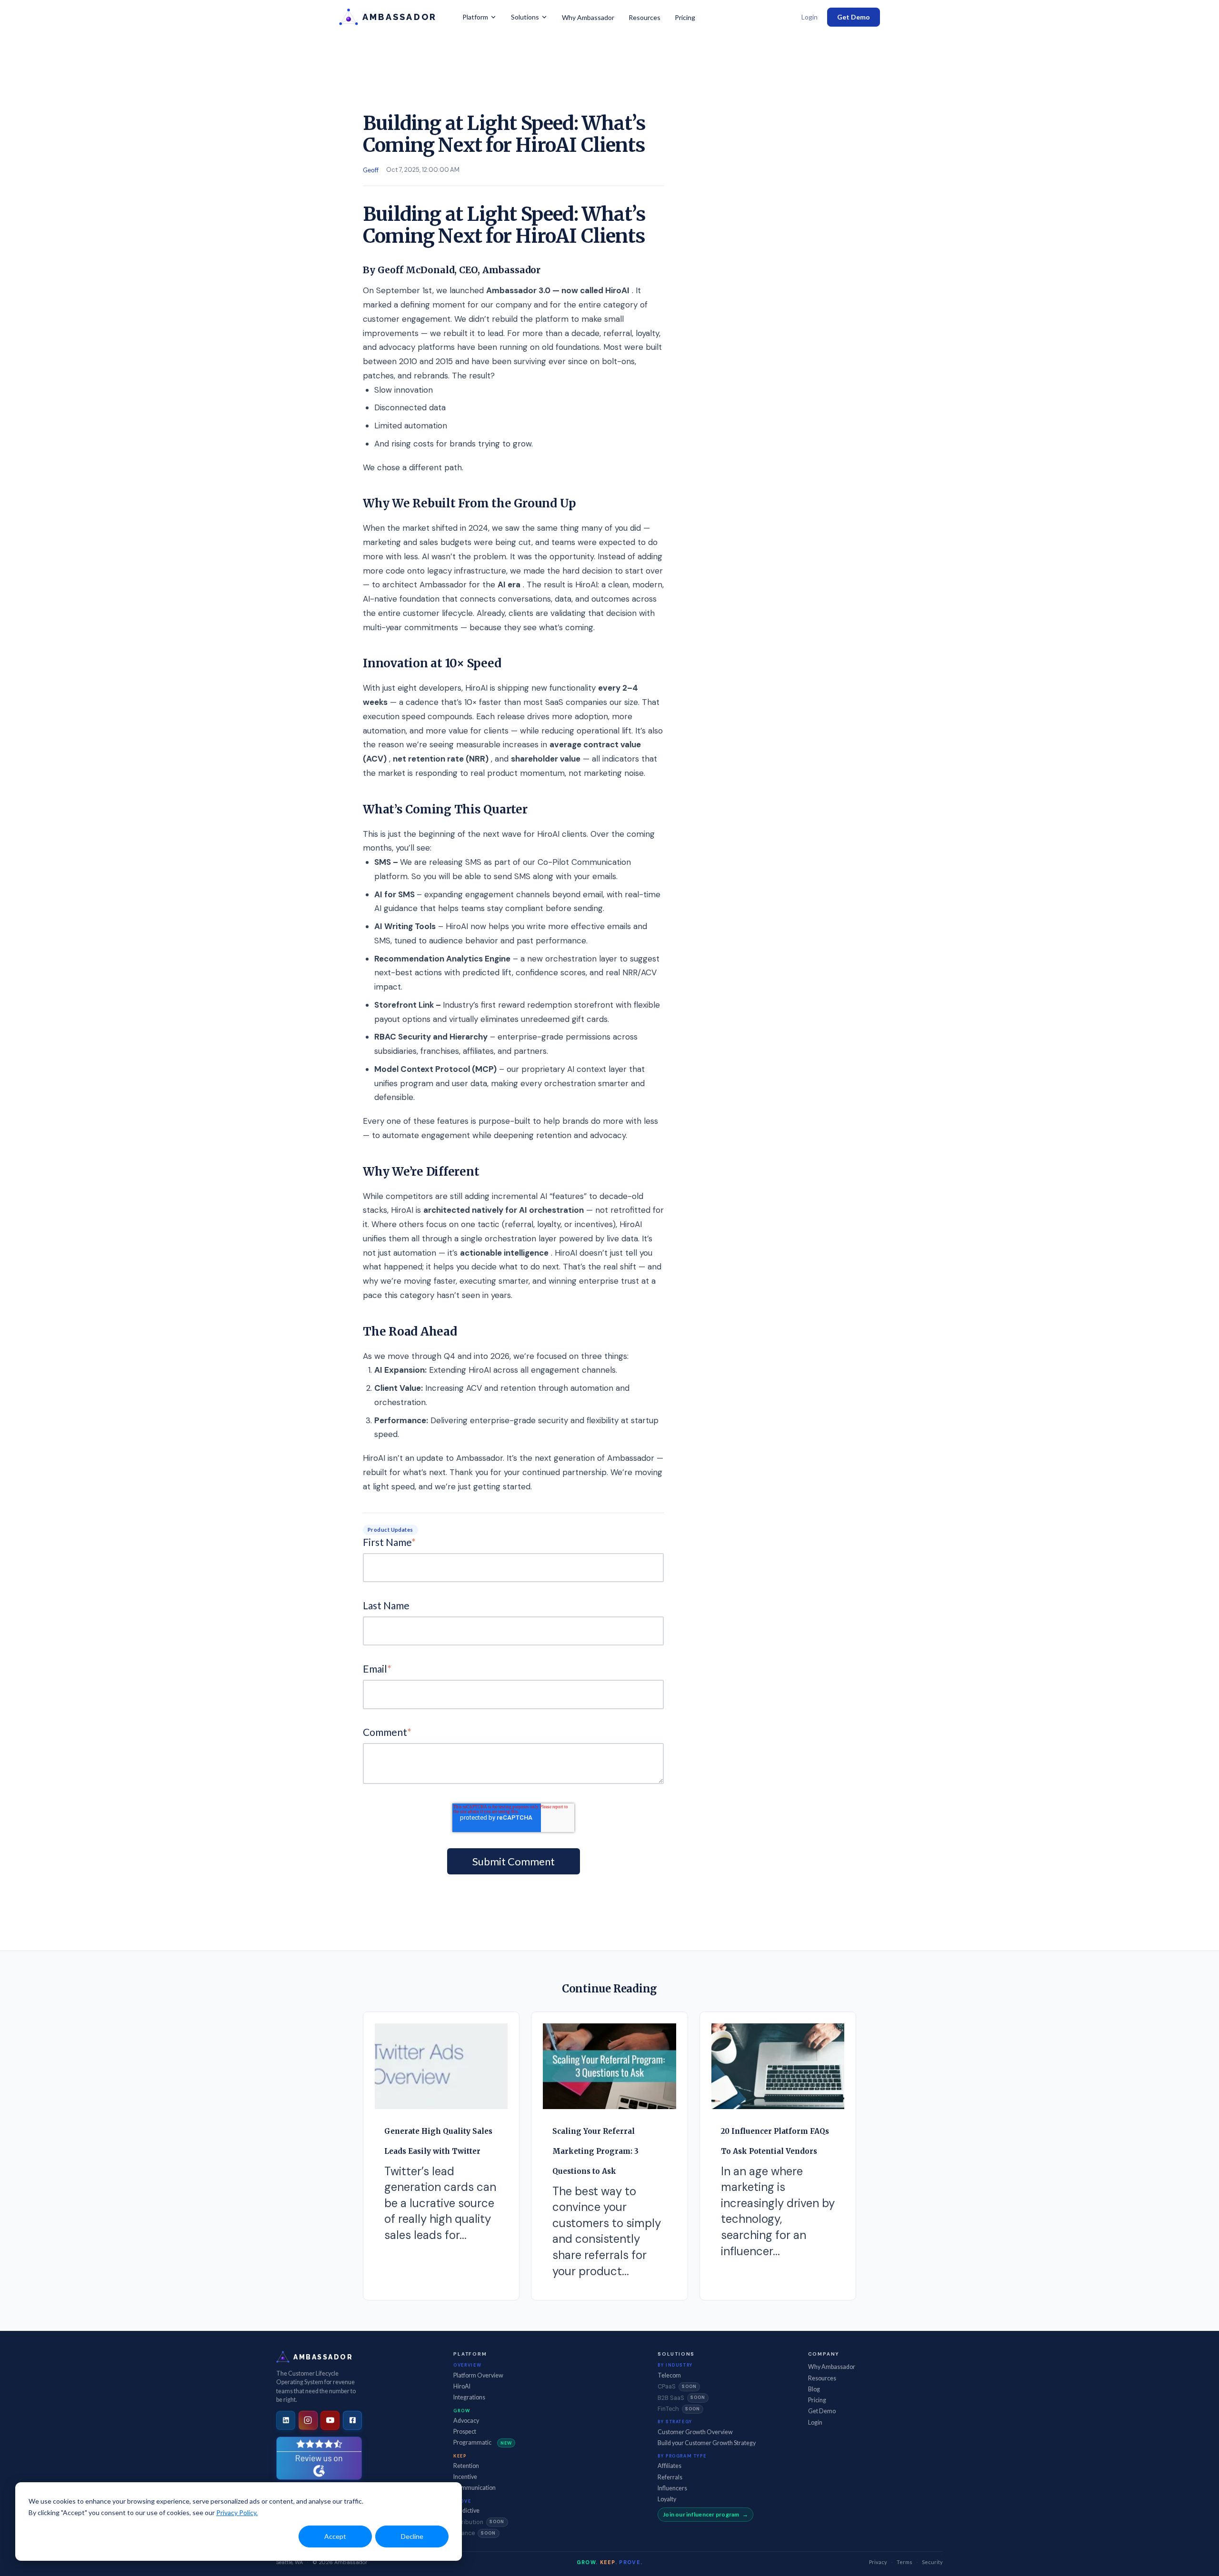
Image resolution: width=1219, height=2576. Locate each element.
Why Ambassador (588, 17)
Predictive (466, 2511)
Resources (644, 17)
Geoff (371, 170)
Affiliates (669, 2466)
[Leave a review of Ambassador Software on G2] (319, 2458)
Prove (462, 2501)
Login (809, 17)
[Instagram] (308, 2420)
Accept (335, 2536)
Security (932, 2562)
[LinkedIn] (286, 2420)
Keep (460, 2456)
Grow (462, 2411)
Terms (904, 2562)
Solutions (525, 17)
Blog (814, 2389)
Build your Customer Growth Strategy (707, 2443)
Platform (475, 17)
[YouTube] (330, 2420)
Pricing (685, 17)
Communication (475, 2488)
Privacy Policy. (237, 2512)
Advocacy (466, 2421)
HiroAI (462, 2386)
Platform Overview (478, 2375)
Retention (466, 2466)
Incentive (465, 2477)
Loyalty (667, 2499)
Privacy (878, 2562)
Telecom (669, 2375)
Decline (412, 2536)
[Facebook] (352, 2420)
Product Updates (390, 1530)
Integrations (469, 2397)
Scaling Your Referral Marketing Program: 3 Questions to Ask (595, 2151)
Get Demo (854, 17)
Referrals (670, 2477)
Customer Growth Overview (695, 2432)
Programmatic (483, 2442)
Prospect (465, 2432)
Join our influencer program (701, 2514)
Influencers (672, 2488)
